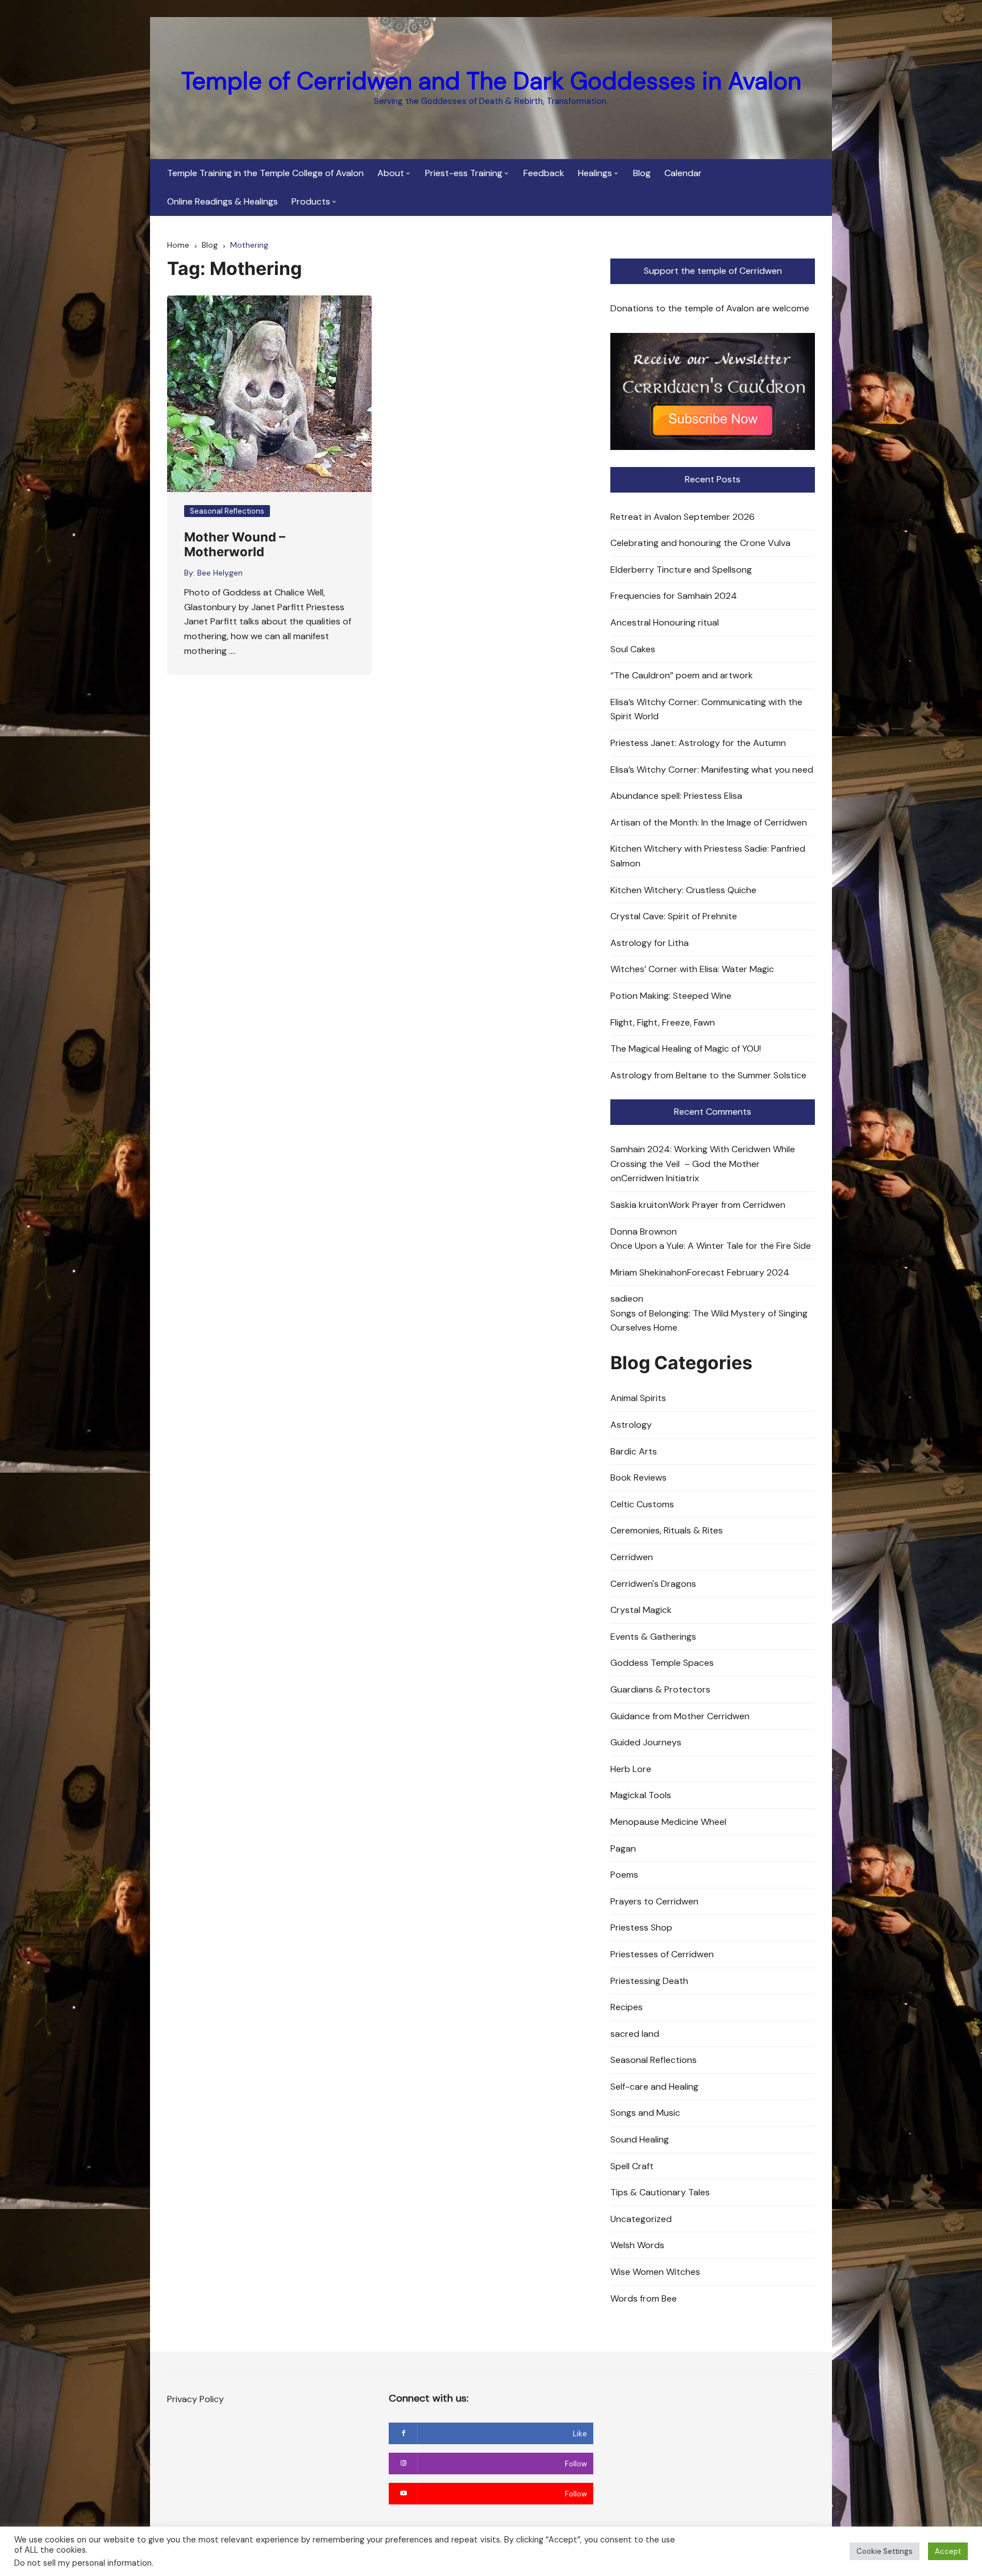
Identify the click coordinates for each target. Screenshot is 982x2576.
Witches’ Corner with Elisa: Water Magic (692, 969)
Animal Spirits (638, 1398)
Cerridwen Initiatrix (660, 1178)
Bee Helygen (220, 573)
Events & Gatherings (653, 1637)
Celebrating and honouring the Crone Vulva (700, 543)
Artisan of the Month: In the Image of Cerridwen (709, 822)
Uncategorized (641, 2219)
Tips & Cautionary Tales (660, 2192)
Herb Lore (631, 1769)
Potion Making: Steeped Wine (671, 996)
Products (311, 201)
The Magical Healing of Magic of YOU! (686, 1049)
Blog (642, 173)
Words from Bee (644, 2298)
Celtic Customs (642, 1504)
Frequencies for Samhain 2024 (674, 596)
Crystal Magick (641, 1610)
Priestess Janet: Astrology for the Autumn (698, 743)
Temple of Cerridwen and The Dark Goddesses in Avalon (491, 81)
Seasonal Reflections (227, 511)
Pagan (623, 1848)
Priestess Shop (641, 1927)
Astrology (631, 1425)
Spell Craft (632, 2166)
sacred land (635, 2034)
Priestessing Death (649, 1981)
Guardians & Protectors (660, 1689)
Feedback (544, 173)
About (391, 173)
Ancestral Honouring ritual (665, 622)
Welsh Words (637, 2245)
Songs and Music (645, 2113)
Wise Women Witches (655, 2272)
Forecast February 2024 (738, 1272)
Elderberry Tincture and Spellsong (681, 570)
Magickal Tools (641, 1795)
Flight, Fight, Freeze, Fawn (663, 1022)
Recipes (627, 2007)
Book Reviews (638, 1477)
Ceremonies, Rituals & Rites (667, 1530)
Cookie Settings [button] (885, 2551)
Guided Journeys (646, 1742)
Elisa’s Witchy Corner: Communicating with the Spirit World (706, 709)
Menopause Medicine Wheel (668, 1822)
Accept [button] (948, 2551)
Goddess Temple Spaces (662, 1663)
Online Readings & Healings (222, 201)
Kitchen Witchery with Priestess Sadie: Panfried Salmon (708, 856)
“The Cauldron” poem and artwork (682, 675)
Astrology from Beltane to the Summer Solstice (708, 1075)
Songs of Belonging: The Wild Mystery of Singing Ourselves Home (709, 1321)
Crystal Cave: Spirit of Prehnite (674, 916)
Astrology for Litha (650, 943)
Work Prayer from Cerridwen (727, 1205)
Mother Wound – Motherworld (235, 544)
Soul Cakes (633, 649)
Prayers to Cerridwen (654, 1901)
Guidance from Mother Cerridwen (680, 1716)
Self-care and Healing (654, 2087)
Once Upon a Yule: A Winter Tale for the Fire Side (711, 1246)
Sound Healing (640, 2139)
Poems (624, 1875)
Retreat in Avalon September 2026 (683, 517)
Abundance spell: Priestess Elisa (676, 796)
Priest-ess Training (464, 173)
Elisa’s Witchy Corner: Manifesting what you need (712, 770)
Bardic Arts (634, 1451)
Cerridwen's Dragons (653, 1584)
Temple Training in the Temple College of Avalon (265, 173)
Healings (595, 173)
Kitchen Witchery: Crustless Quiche (683, 890)
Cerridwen (632, 1557)
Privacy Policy (195, 2399)
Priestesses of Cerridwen (662, 1954)
